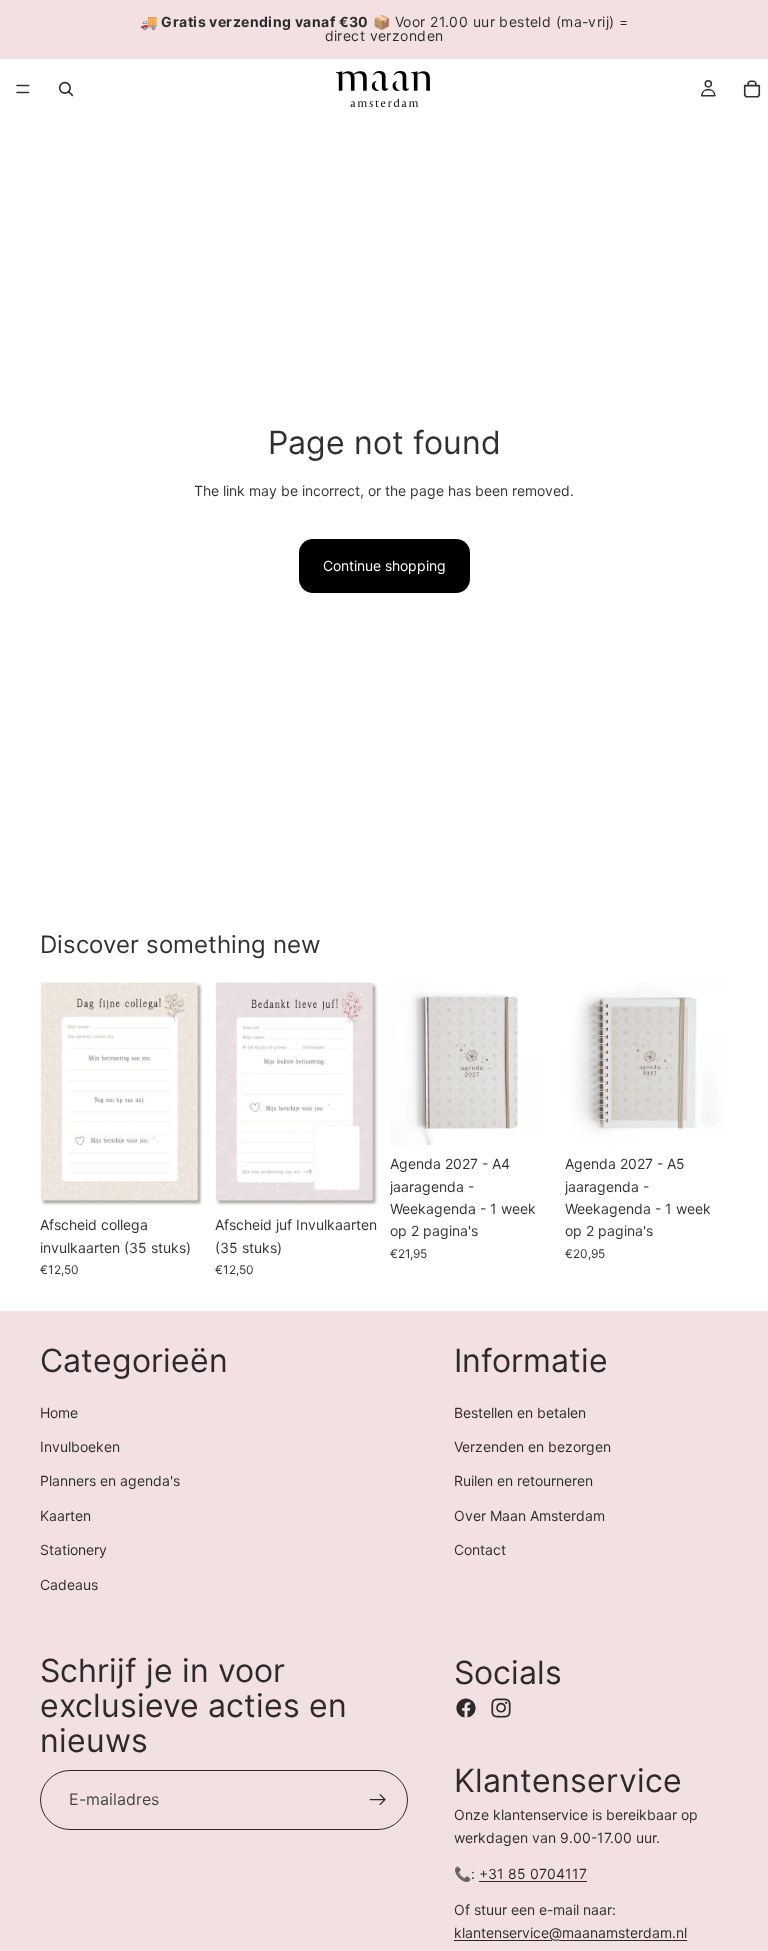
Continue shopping (384, 565)
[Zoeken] (66, 89)
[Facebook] (466, 1708)
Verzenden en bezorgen (532, 1446)
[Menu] (23, 89)
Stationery (73, 1549)
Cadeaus (69, 1584)
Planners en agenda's (110, 1480)
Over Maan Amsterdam (529, 1515)
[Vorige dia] (62, 1094)
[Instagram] (501, 1708)
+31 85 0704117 (533, 1873)
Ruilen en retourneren (523, 1480)
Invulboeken (80, 1446)
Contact (480, 1549)
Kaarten (65, 1515)
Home (59, 1412)
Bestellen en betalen (520, 1412)
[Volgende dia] (181, 1094)
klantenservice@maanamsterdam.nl (570, 1932)
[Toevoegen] (172, 1175)
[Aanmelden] (378, 1800)
